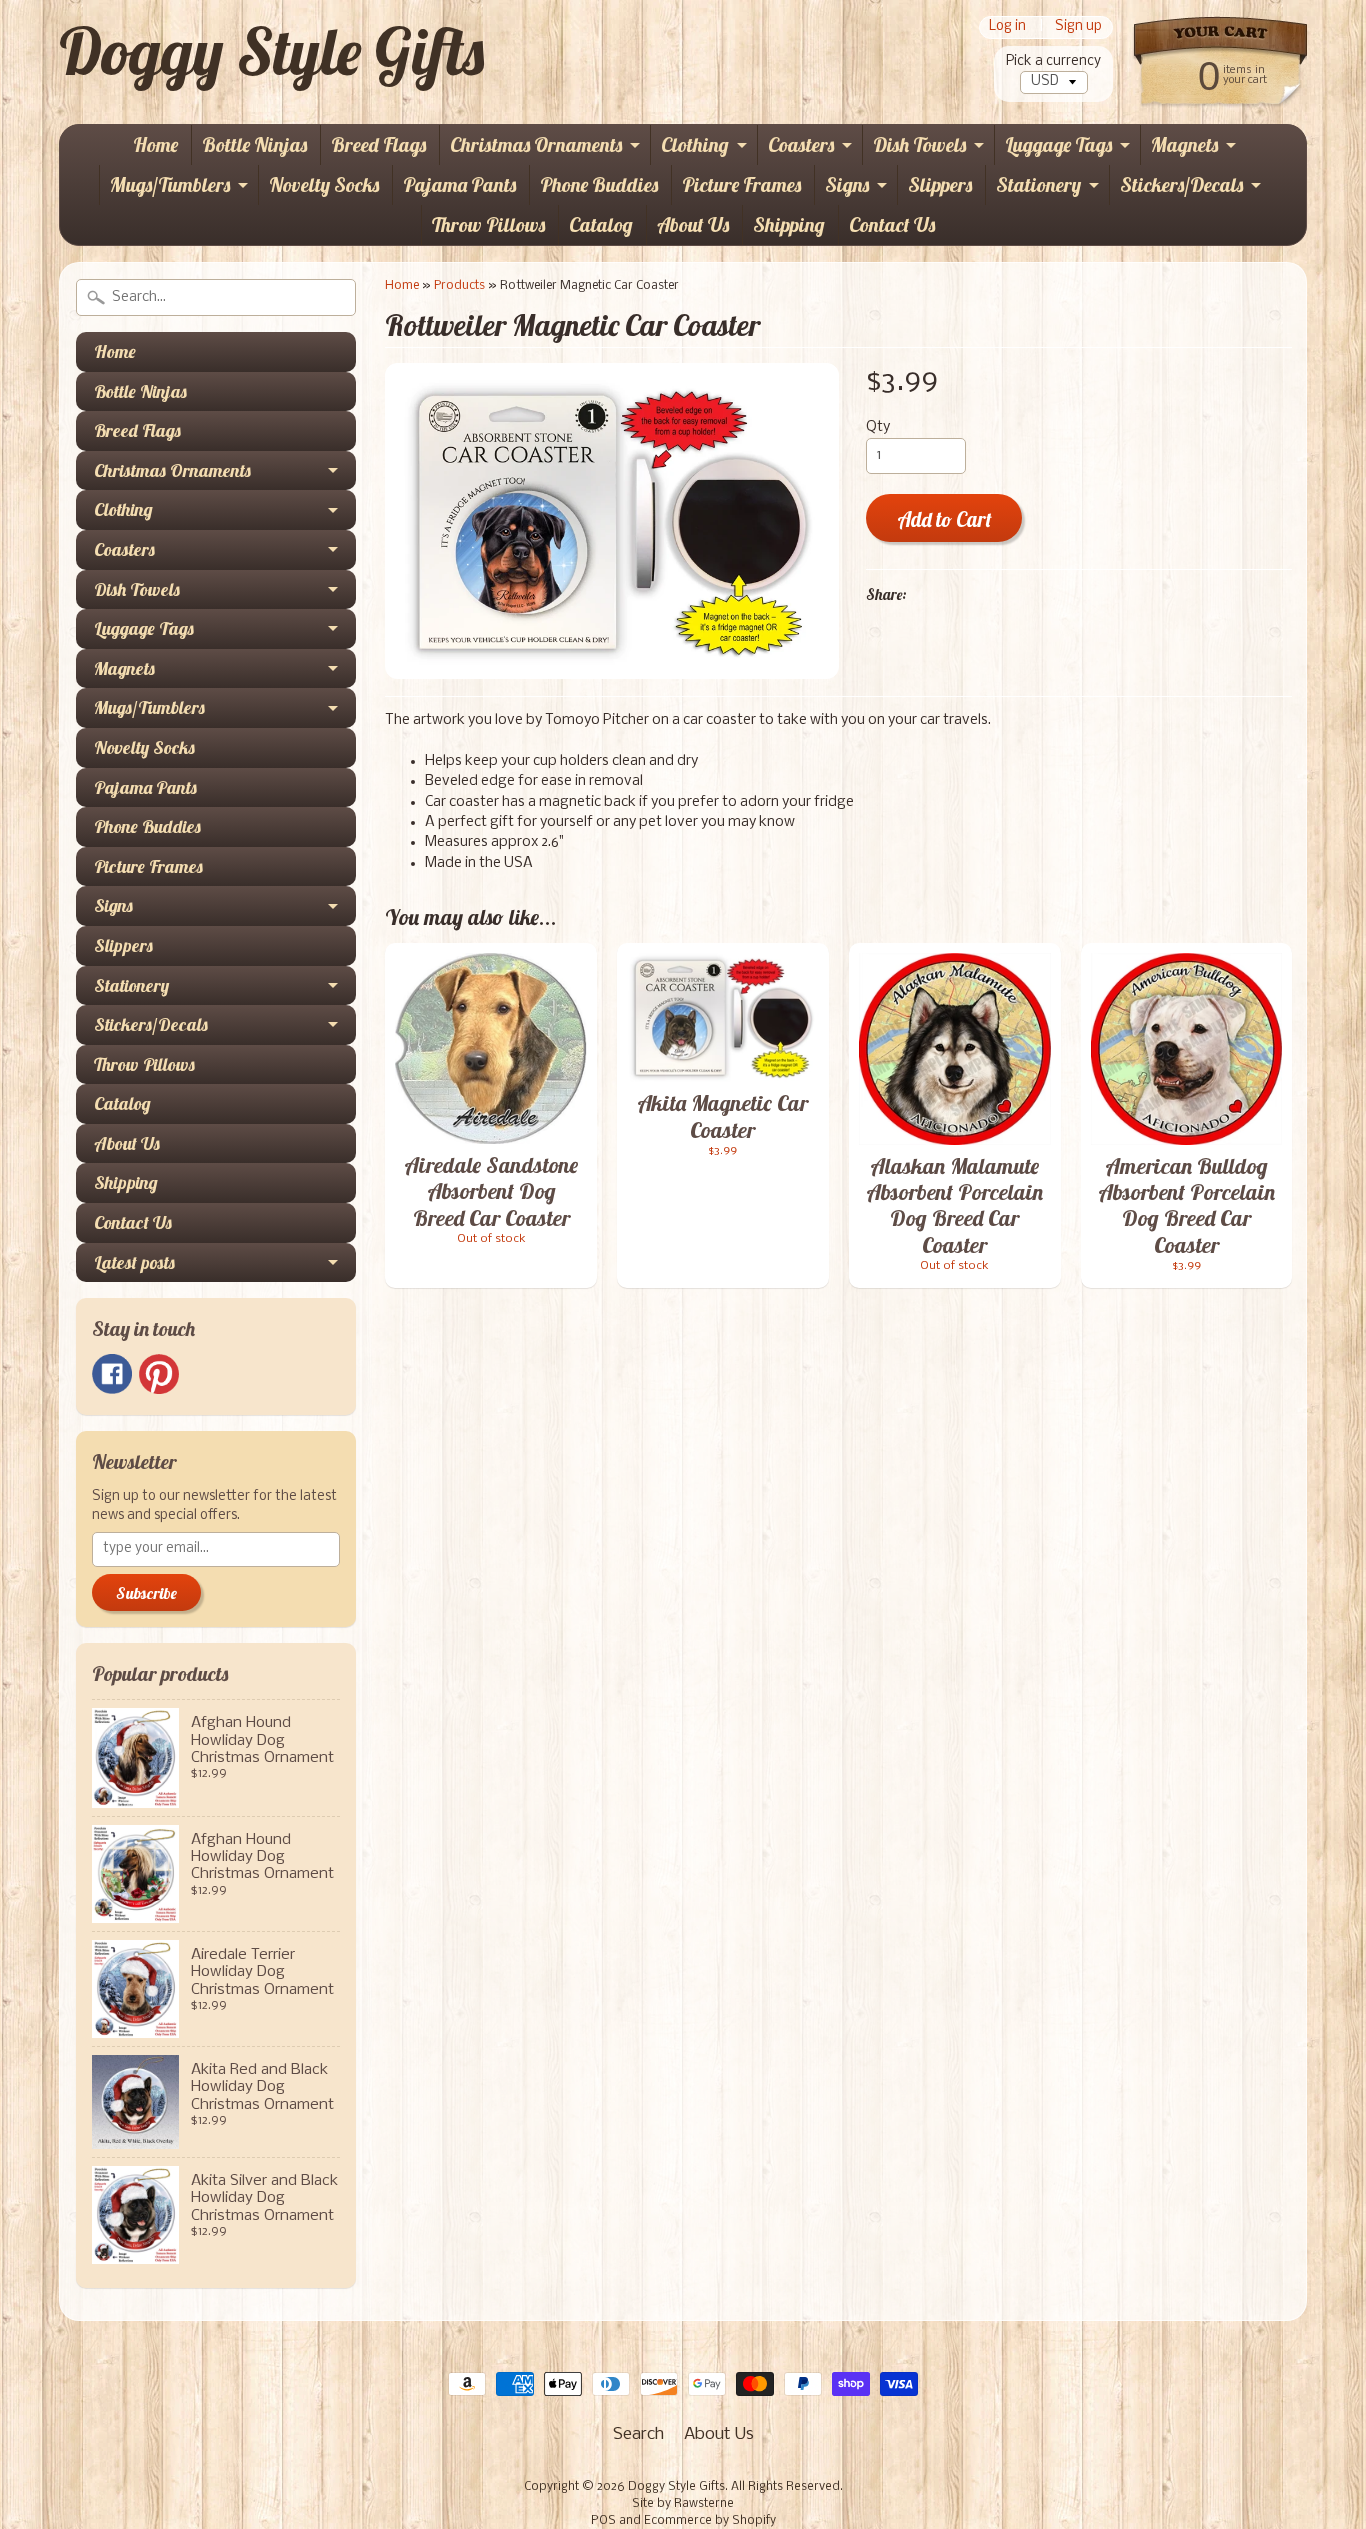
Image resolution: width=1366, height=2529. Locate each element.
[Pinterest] (159, 1374)
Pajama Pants (459, 184)
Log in (1007, 27)
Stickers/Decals (1181, 184)
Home (155, 144)
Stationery (1038, 184)
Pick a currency (1053, 61)
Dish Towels (919, 144)
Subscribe (146, 1593)
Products (459, 285)
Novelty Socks (324, 184)
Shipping (789, 224)
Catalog (601, 224)
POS (603, 2521)
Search (638, 2434)
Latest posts (134, 1262)
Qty (878, 427)
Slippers (940, 184)
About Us (693, 224)
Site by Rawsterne (683, 2504)
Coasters (801, 144)
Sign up (1078, 27)
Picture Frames (741, 184)
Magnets (1184, 144)
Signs (847, 184)
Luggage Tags (1058, 144)
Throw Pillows (488, 224)
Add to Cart (944, 519)
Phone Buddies (599, 184)
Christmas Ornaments (536, 144)
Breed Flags (378, 144)
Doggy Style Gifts (271, 51)
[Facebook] (112, 1374)
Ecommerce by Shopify (710, 2521)
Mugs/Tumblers (170, 184)
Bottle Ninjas (254, 144)
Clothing (695, 144)
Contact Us (892, 224)
